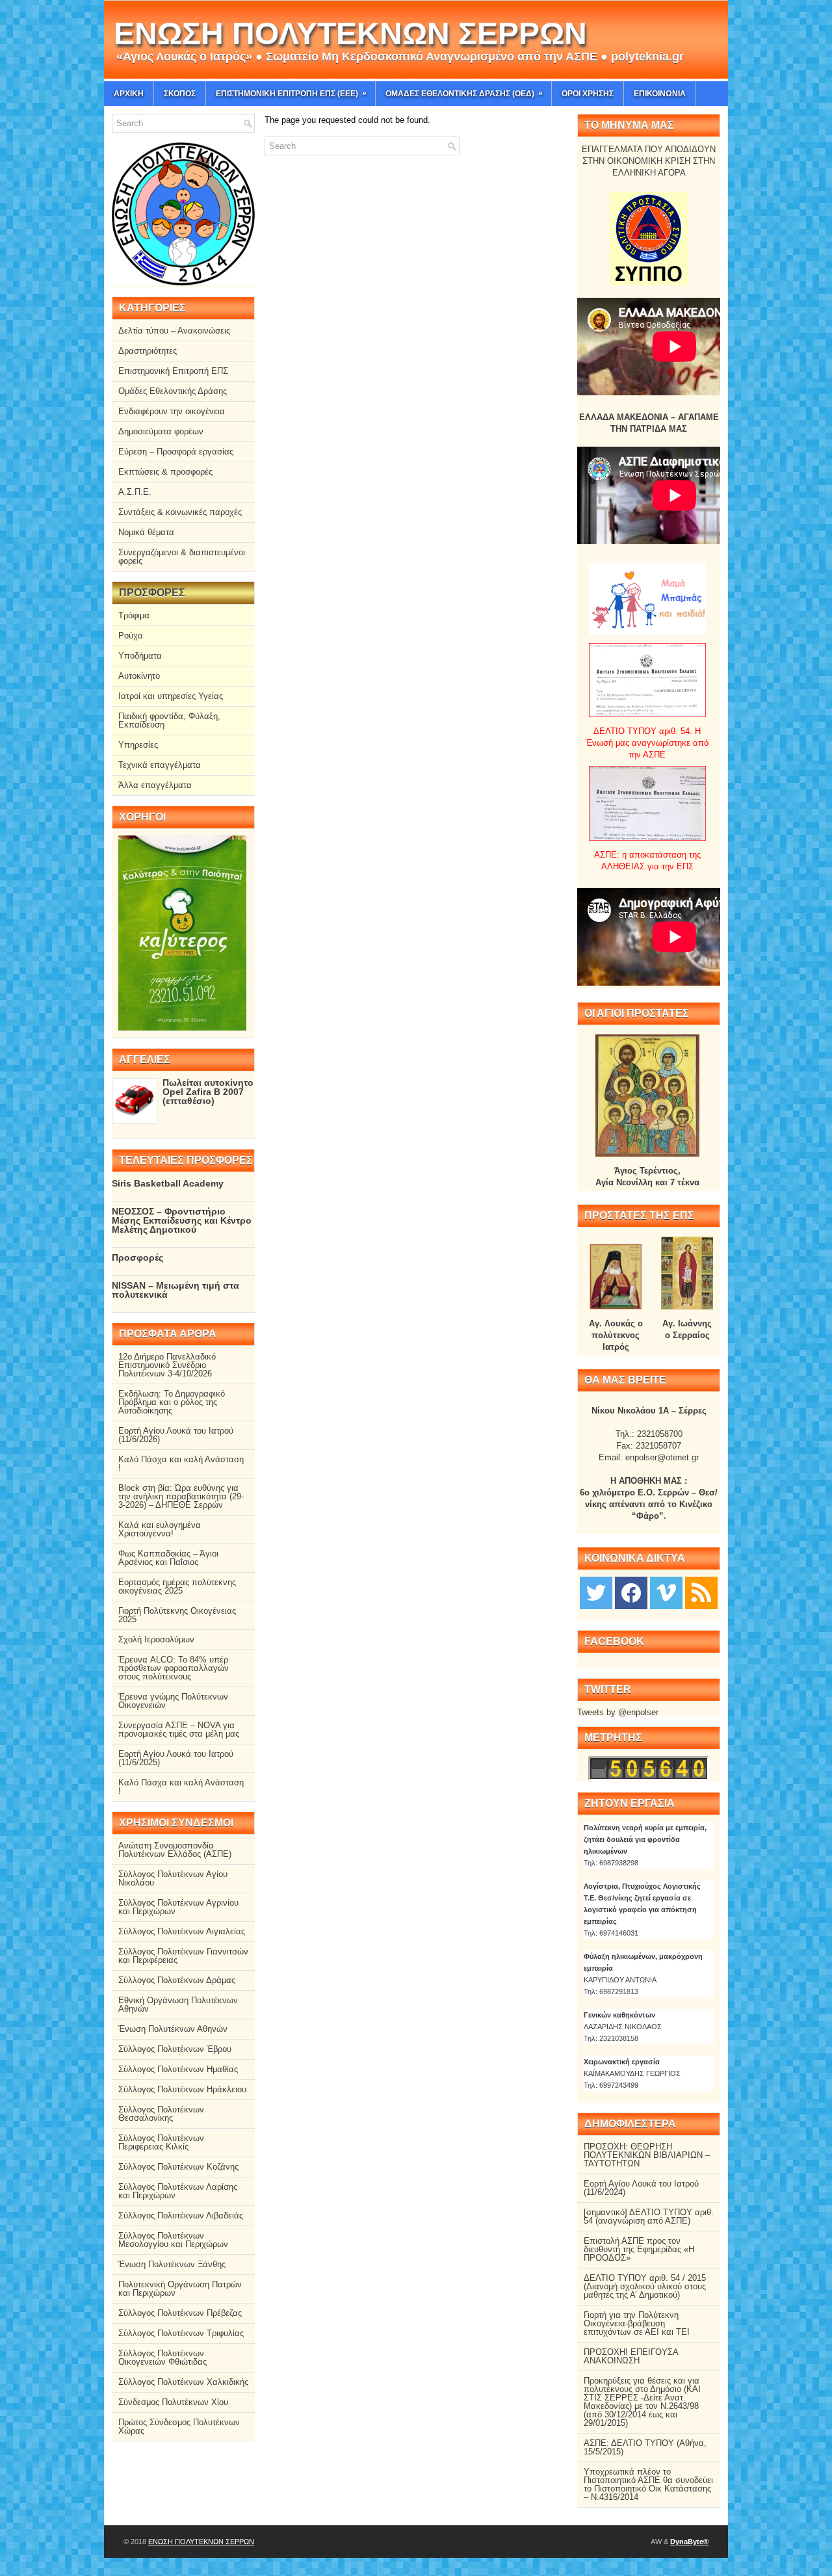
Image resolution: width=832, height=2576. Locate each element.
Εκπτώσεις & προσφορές (165, 472)
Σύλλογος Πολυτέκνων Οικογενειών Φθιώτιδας (162, 2358)
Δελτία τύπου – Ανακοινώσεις (174, 331)
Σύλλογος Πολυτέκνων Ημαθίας (178, 2069)
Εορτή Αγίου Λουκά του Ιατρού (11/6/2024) (641, 2188)
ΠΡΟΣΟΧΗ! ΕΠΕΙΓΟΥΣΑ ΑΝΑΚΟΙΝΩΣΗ (631, 2356)
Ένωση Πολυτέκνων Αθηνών (173, 2029)
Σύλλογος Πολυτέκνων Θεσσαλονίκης (161, 2114)
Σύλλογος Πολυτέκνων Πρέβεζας (180, 2313)
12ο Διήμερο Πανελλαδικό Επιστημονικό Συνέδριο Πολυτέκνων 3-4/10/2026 (167, 1365)
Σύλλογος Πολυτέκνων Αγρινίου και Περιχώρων (178, 1907)
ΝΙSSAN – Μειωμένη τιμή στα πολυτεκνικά (175, 1290)
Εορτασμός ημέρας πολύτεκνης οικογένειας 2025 (177, 1586)
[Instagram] (666, 1592)
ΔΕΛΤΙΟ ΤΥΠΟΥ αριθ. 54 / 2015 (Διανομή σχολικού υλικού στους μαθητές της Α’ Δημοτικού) (645, 2286)
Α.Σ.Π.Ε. (135, 492)
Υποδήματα (140, 656)
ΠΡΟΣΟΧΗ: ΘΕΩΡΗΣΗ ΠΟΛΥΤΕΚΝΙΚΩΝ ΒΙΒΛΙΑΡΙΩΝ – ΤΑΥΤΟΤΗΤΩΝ (647, 2155)
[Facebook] (631, 1592)
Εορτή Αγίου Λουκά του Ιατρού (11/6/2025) (176, 1758)
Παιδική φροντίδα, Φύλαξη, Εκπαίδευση (169, 720)
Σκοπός (180, 94)
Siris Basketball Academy (168, 1183)
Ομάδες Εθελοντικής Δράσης (173, 391)
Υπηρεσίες (138, 745)
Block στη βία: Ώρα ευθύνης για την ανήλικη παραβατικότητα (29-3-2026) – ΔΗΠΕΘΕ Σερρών (181, 1496)
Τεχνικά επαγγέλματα (160, 765)
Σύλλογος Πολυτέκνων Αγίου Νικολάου (173, 1878)
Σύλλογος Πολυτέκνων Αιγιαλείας (182, 1931)
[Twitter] (596, 1592)
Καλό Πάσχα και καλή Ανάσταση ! (181, 1464)
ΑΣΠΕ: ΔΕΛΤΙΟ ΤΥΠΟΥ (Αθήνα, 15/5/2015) (645, 2447)
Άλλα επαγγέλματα (155, 785)
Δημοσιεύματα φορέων (161, 431)
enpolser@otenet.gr (662, 1457)
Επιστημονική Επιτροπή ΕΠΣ (173, 371)
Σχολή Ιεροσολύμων (156, 1639)
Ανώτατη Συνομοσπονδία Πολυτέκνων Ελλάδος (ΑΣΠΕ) (175, 1850)
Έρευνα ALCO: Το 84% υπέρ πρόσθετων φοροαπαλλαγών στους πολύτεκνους (174, 1668)
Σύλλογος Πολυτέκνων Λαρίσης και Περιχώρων (178, 2191)
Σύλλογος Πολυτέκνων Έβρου (175, 2049)
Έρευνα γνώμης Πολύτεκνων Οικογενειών (173, 1701)
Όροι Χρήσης (588, 94)
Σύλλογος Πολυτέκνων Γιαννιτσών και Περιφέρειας (183, 1956)
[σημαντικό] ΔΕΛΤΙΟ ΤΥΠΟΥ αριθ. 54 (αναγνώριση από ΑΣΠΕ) (649, 2216)
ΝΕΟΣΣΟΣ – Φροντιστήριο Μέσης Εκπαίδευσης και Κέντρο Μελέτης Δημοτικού (182, 1220)
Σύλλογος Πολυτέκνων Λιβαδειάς (181, 2215)
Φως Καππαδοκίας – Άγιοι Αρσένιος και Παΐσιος (168, 1558)
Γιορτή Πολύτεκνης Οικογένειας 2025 (177, 1615)
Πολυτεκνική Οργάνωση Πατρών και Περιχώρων (180, 2289)
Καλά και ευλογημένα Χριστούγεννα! (160, 1529)
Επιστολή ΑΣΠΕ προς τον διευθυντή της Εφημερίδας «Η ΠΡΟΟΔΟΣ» (639, 2249)
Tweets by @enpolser (618, 1712)
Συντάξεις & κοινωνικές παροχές (180, 512)
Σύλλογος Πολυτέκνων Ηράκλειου (182, 2089)
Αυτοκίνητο (139, 676)
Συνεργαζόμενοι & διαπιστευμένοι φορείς (182, 557)
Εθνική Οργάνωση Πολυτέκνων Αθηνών (178, 2004)
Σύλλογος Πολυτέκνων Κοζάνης (178, 2167)
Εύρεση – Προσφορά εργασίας (176, 452)
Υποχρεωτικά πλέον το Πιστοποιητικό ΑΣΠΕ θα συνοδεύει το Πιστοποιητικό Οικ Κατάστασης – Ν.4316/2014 (648, 2484)
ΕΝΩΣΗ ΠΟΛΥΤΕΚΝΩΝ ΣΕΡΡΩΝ (350, 33)
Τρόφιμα (134, 615)
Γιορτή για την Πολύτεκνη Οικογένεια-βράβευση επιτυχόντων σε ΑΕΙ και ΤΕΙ (637, 2323)
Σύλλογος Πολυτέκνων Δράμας (177, 1980)
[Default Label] (701, 1592)
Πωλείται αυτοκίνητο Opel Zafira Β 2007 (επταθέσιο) (208, 1092)
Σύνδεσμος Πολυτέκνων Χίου (173, 2402)
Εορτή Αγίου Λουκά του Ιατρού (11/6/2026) (176, 1435)
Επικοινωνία (660, 94)
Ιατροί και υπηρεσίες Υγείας (171, 696)
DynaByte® (689, 2542)
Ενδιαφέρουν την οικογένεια (172, 411)
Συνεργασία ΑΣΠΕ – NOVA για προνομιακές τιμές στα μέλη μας (179, 1729)
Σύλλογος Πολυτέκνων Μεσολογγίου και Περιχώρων (173, 2240)
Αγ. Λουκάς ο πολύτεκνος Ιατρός (616, 1335)
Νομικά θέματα (146, 532)
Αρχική (129, 94)
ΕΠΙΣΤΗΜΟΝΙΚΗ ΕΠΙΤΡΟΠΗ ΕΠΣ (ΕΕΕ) (291, 93)
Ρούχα (131, 636)
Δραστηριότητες (148, 351)
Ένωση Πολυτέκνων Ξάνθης (172, 2264)
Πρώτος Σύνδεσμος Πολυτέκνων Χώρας (179, 2426)
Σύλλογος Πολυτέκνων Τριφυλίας (181, 2333)
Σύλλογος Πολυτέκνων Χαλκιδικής (183, 2382)
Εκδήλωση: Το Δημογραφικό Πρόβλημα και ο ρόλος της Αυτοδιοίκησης (172, 1402)
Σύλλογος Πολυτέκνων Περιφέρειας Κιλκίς (161, 2142)
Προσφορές (137, 1257)
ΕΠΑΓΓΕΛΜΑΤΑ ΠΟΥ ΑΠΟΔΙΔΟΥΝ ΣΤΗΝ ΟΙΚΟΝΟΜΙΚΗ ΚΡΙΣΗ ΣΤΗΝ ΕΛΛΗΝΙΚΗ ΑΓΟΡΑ (649, 161)
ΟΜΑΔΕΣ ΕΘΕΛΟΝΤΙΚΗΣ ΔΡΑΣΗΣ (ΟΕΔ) (464, 93)
